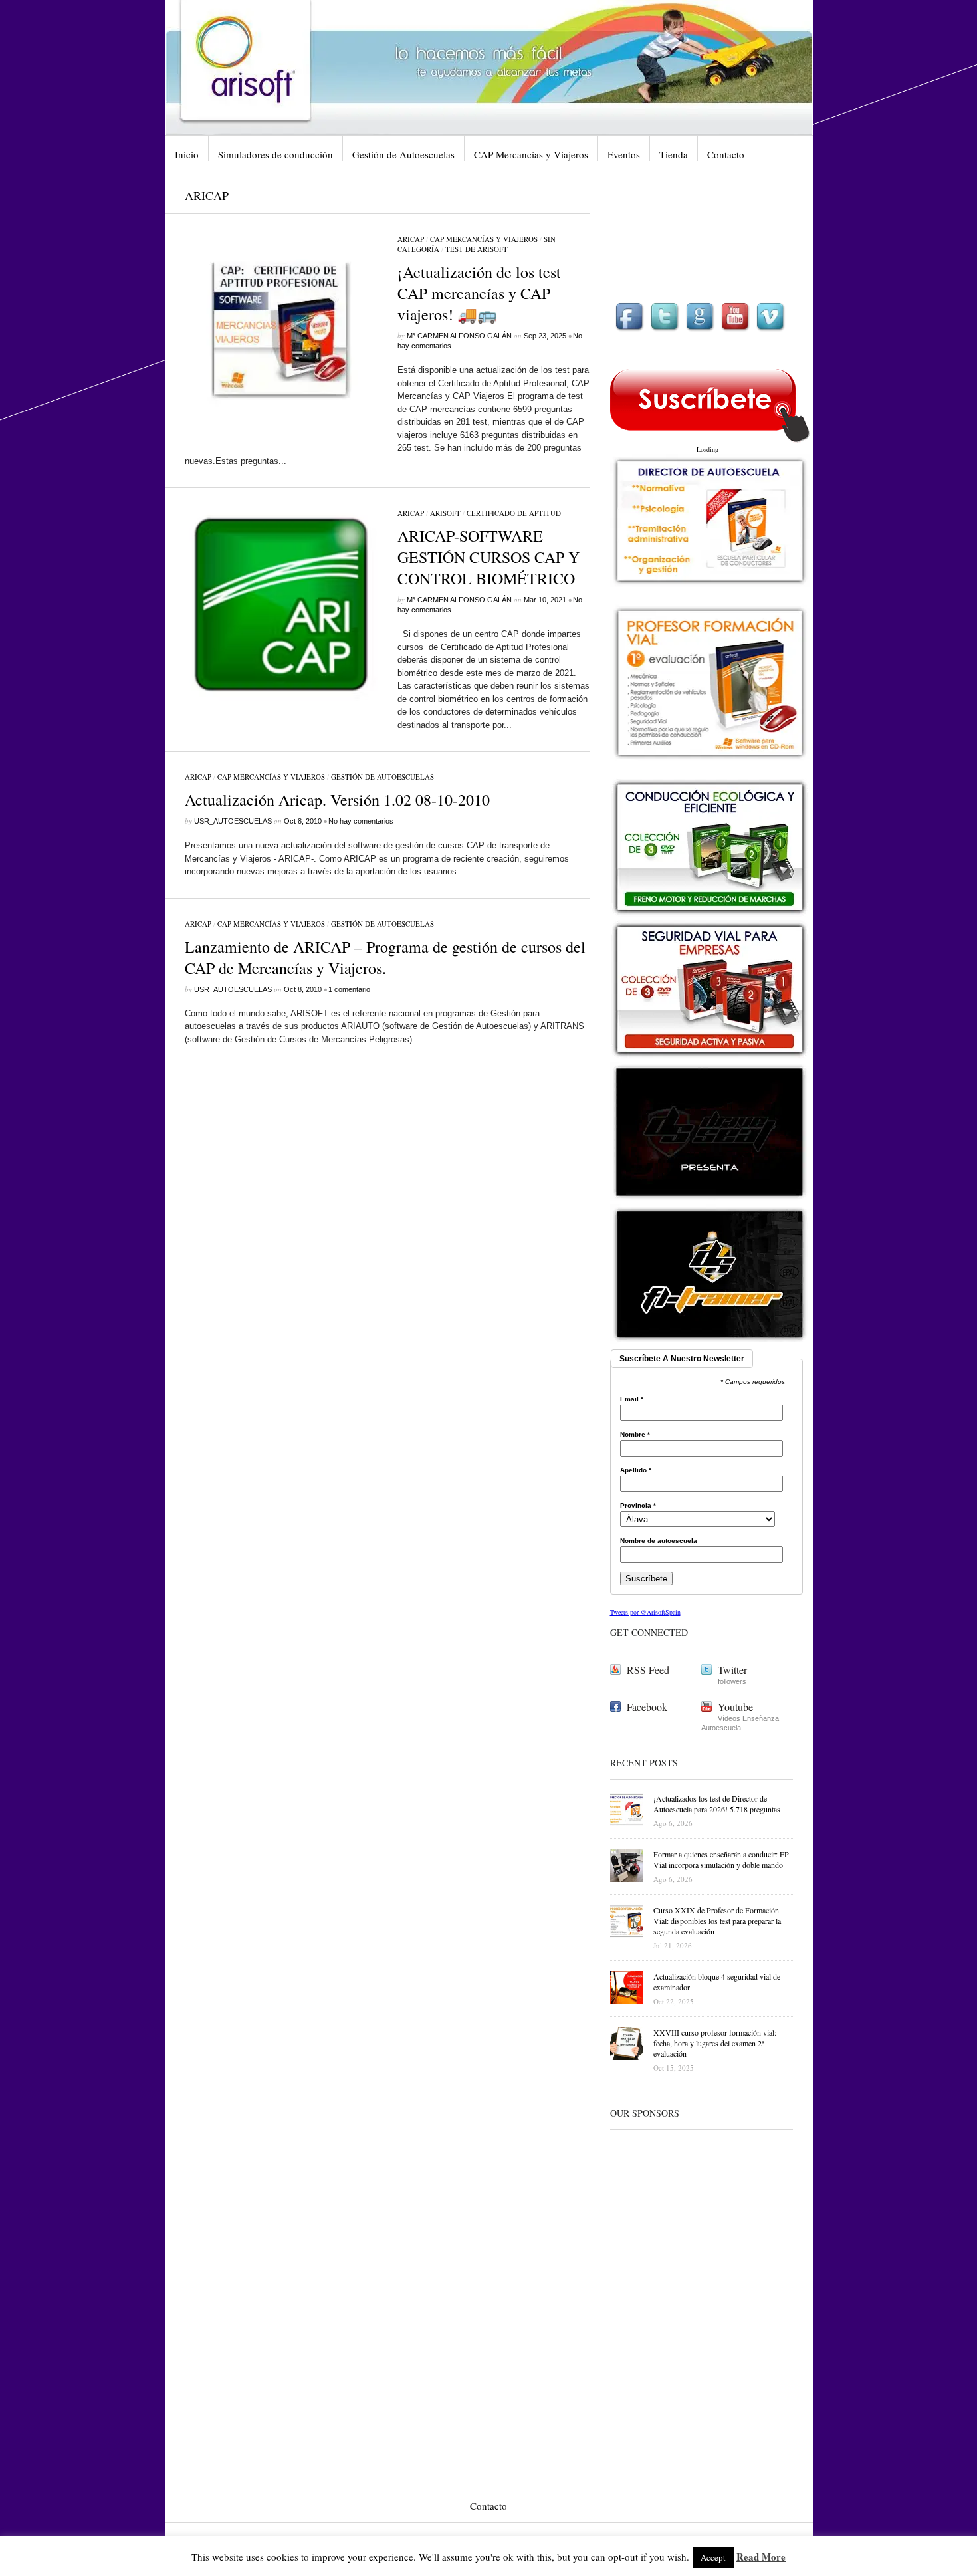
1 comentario (349, 989)
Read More (761, 2557)
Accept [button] (713, 2557)
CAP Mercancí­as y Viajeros (531, 154)
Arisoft (445, 513)
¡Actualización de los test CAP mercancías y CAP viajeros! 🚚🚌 (479, 293)
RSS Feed (648, 1670)
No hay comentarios (361, 821)
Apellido (636, 1470)
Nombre (635, 1435)
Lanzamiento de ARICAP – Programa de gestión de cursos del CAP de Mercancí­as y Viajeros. (385, 957)
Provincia (638, 1506)
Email (632, 1399)
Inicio (187, 154)
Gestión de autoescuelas (382, 777)
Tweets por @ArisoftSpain (645, 1612)
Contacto (726, 154)
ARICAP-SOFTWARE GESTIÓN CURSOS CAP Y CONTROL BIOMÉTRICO (489, 557)
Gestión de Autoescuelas (403, 154)
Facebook (647, 1707)
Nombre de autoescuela (659, 1541)
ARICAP (411, 239)
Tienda (674, 154)
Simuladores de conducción (275, 154)
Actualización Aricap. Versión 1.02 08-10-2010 (337, 800)
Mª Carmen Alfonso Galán (459, 336)
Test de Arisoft (477, 249)
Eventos (624, 154)
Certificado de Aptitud (514, 513)
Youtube (735, 1707)
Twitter (732, 1670)
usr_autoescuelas (233, 821)
